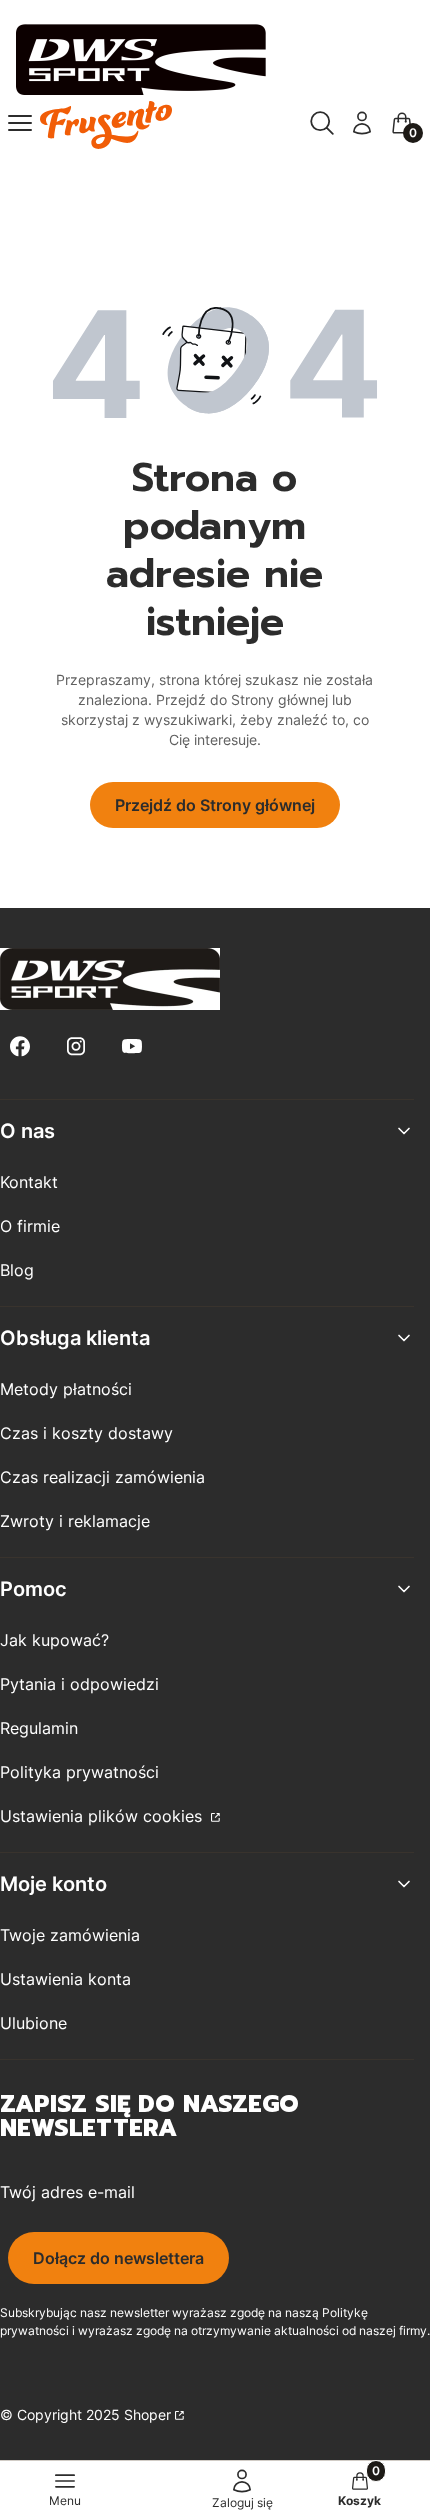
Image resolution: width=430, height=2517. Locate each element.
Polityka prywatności (79, 1772)
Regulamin (39, 1728)
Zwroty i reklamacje (75, 1521)
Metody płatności (66, 1389)
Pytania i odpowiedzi (79, 1684)
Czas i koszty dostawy (86, 1433)
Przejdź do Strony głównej (215, 805)
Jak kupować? (54, 1640)
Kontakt (29, 1182)
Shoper (147, 2414)
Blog (17, 1270)
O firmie (30, 1226)
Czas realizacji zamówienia (102, 1477)
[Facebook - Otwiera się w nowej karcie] (20, 1046)
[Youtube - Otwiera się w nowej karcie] (132, 1046)
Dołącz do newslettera (118, 2258)
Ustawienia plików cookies (103, 1816)
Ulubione (33, 2023)
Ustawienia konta (65, 1979)
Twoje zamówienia (70, 1935)
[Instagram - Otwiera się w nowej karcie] (76, 1046)
